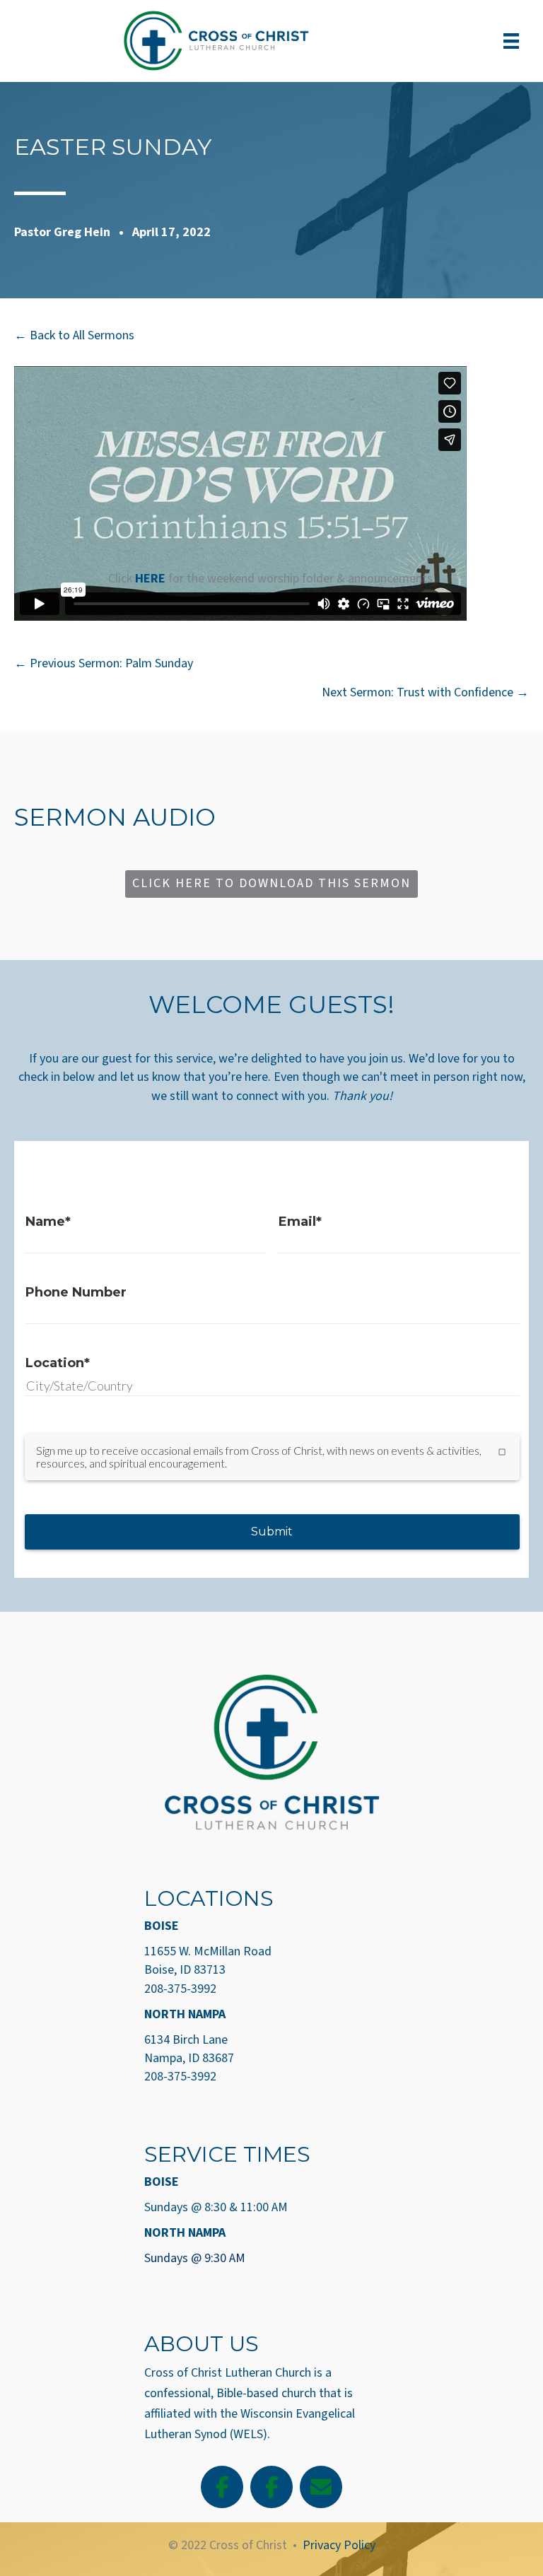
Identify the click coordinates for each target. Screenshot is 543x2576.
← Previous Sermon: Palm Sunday (104, 663)
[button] (271, 884)
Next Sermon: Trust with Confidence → (425, 692)
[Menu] (511, 41)
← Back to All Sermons (74, 335)
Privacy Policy (339, 2545)
